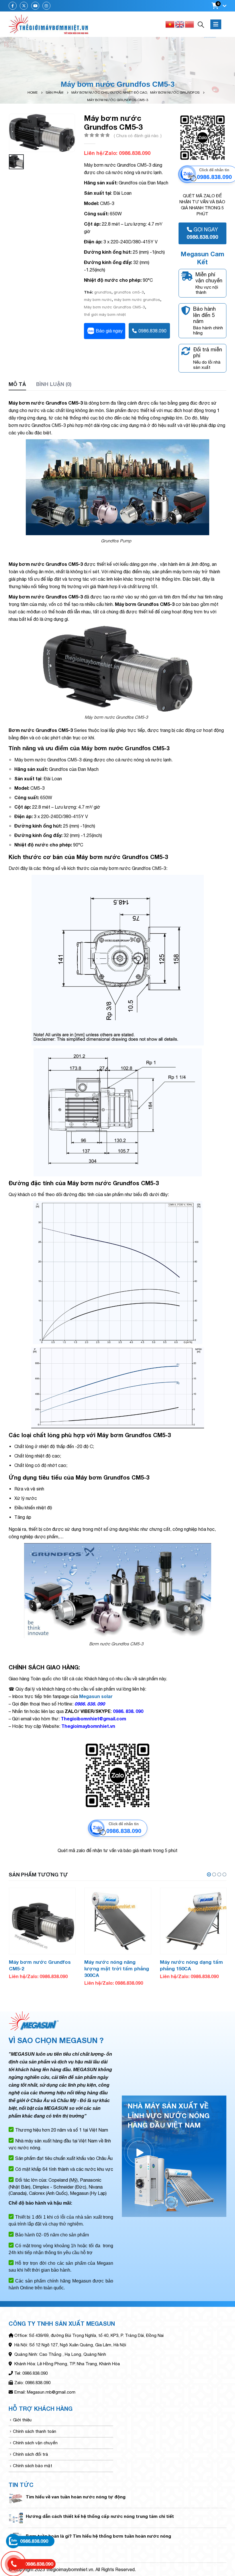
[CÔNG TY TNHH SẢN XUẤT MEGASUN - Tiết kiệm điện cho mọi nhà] (49, 24)
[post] (16, 2498)
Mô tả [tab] (17, 384)
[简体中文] (190, 24)
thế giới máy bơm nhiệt (105, 314)
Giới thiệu (22, 2420)
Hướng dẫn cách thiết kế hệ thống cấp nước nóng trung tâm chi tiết (100, 2516)
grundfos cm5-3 (129, 292)
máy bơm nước (98, 300)
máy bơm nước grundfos (137, 300)
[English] (180, 24)
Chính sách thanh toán (35, 2431)
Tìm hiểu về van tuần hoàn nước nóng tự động (76, 2497)
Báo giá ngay (109, 331)
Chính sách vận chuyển (35, 2443)
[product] (42, 1921)
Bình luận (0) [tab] (54, 384)
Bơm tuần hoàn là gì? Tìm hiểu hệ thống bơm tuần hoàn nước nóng (98, 2536)
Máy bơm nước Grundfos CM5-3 (114, 307)
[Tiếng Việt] (170, 24)
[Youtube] (35, 6)
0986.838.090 (152, 331)
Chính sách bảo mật (33, 2466)
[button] (209, 1874)
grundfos (103, 292)
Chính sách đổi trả (31, 2454)
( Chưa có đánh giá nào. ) (138, 136)
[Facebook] (13, 6)
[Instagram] (46, 6)
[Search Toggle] (201, 24)
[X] (24, 6)
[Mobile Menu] (216, 24)
